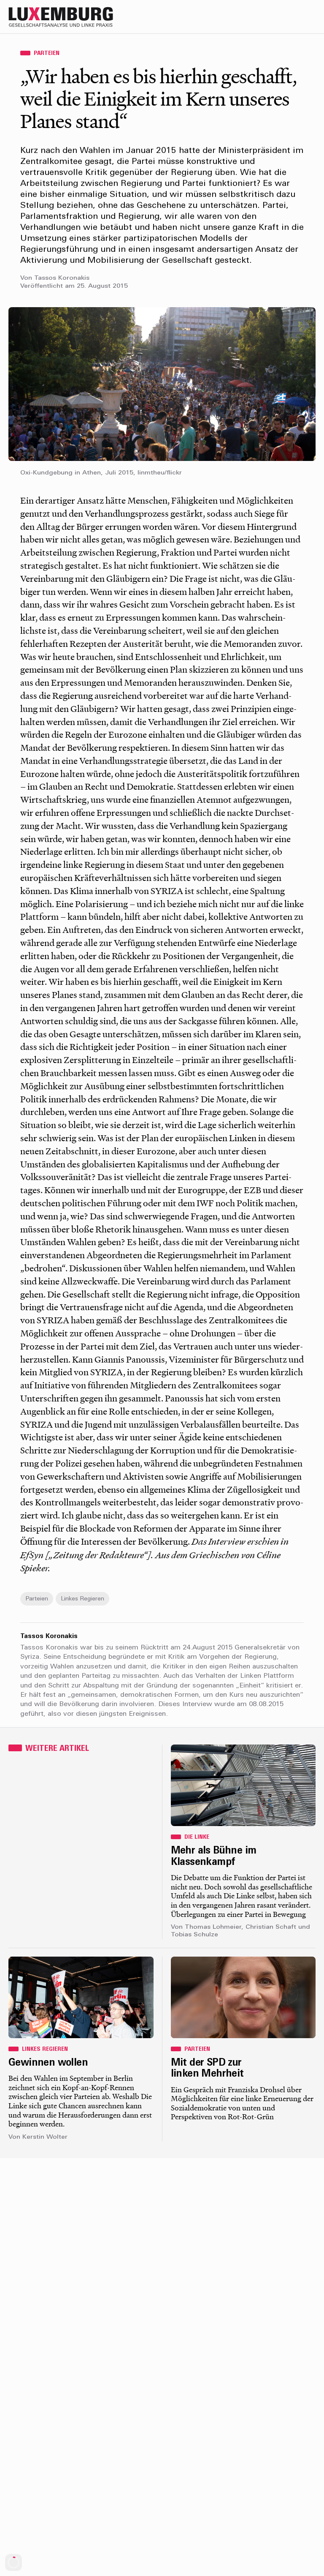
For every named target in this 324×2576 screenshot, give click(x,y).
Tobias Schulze (194, 1935)
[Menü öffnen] (308, 17)
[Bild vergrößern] (162, 384)
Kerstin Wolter (45, 2137)
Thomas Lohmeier (213, 1927)
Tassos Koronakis (62, 278)
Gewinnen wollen (48, 2063)
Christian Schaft (271, 1927)
